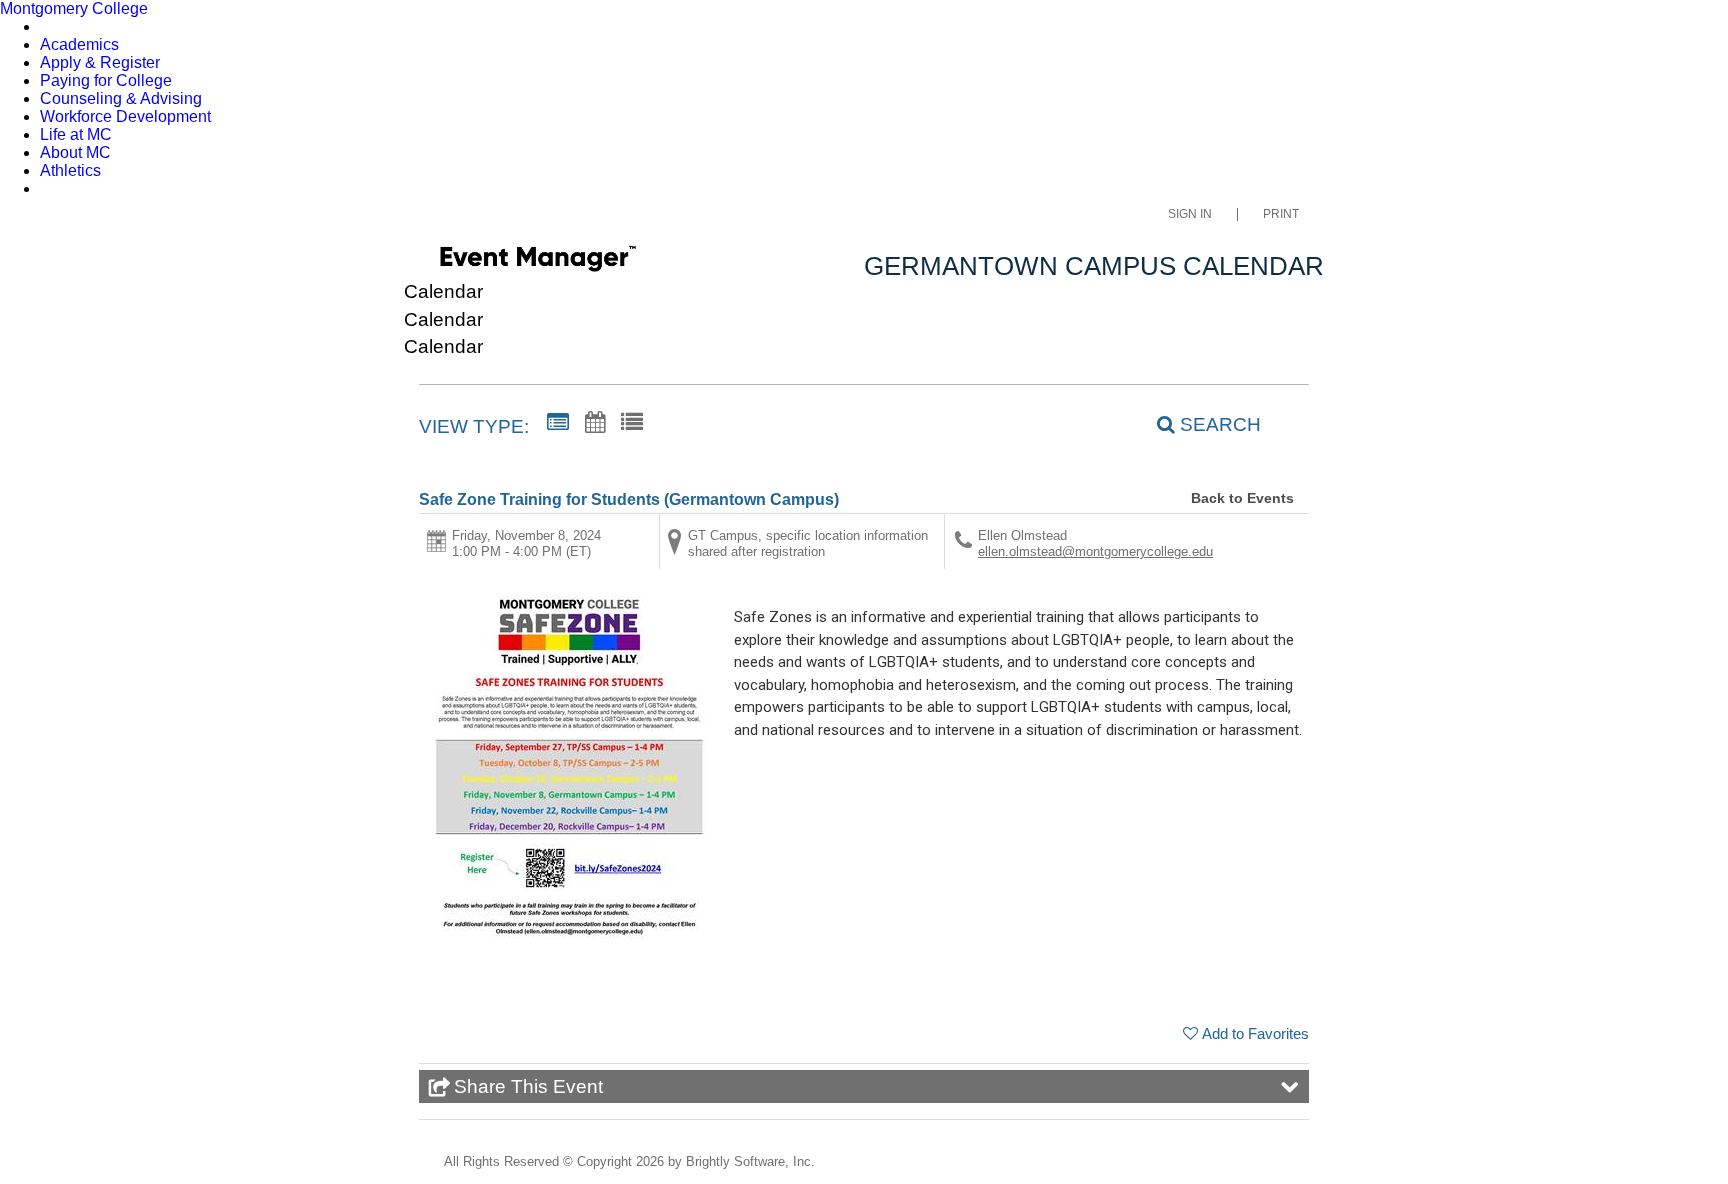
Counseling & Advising (121, 98)
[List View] (632, 423)
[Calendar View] (595, 423)
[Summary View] (558, 423)
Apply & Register (100, 62)
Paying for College (106, 80)
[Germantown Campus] (537, 262)
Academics (79, 44)
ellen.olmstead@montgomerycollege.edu (1095, 551)
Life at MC (76, 134)
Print (1281, 214)
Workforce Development (125, 116)
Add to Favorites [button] (1255, 1033)
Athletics (70, 170)
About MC (75, 152)
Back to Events (1242, 498)
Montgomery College (74, 8)
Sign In (1190, 214)
